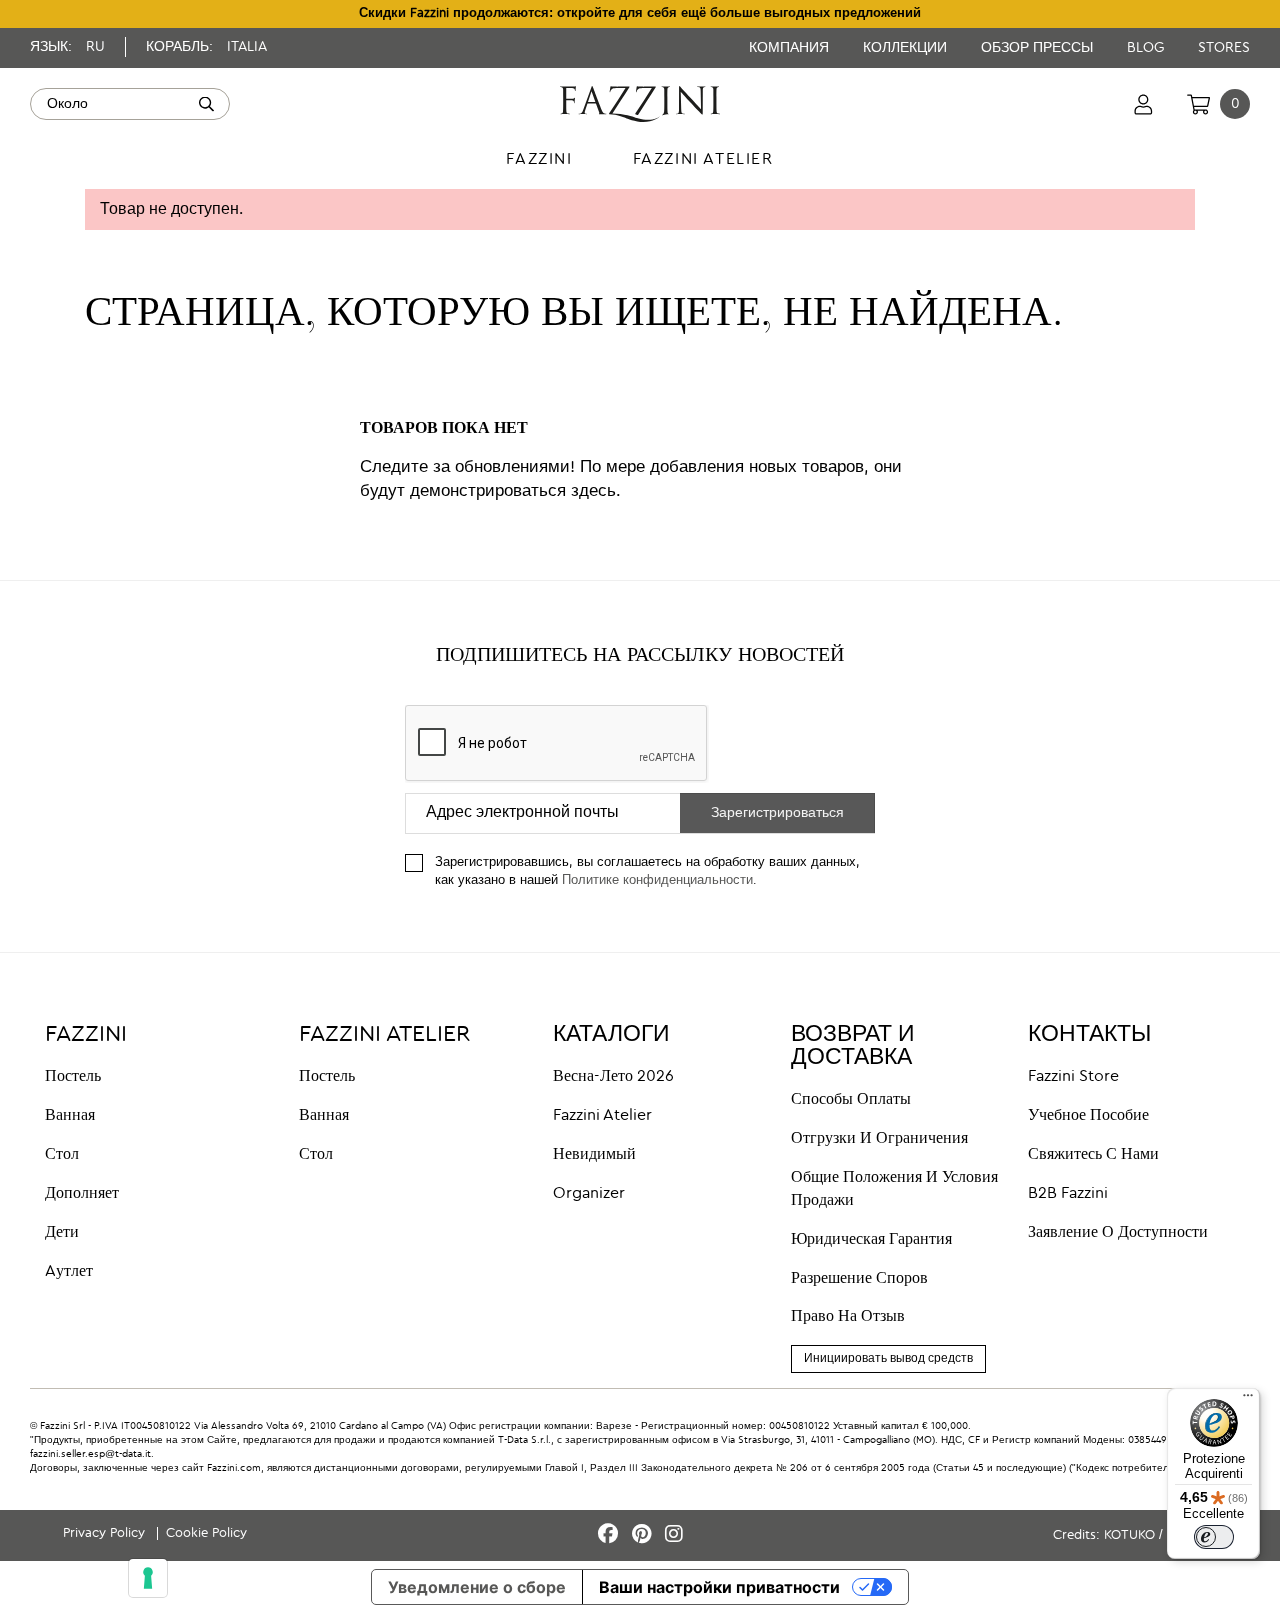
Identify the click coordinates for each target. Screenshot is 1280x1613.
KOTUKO (1129, 1535)
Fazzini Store (1073, 1077)
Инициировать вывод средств (888, 1359)
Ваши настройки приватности (719, 1587)
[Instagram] (674, 1535)
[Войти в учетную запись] (1143, 104)
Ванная (70, 1116)
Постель (73, 1077)
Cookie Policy (206, 1533)
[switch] (1214, 1537)
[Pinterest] (644, 1535)
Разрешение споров (859, 1279)
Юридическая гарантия (871, 1240)
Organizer (589, 1194)
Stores (1224, 48)
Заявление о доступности (1118, 1233)
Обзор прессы (1039, 48)
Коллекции (907, 48)
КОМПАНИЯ (791, 48)
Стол (62, 1155)
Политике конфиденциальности (657, 880)
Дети (62, 1233)
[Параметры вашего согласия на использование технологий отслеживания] (148, 1578)
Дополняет (82, 1194)
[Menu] (1248, 1400)
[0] (1198, 104)
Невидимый (594, 1155)
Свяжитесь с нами (1093, 1155)
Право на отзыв (848, 1317)
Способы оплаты (851, 1100)
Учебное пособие (1088, 1116)
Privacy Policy (106, 1533)
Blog (1147, 48)
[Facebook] (611, 1535)
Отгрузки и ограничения (879, 1139)
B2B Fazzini (1068, 1194)
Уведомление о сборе (477, 1587)
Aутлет (69, 1272)
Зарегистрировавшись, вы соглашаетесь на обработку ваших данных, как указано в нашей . (647, 872)
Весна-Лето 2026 (613, 1077)
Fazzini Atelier (602, 1116)
